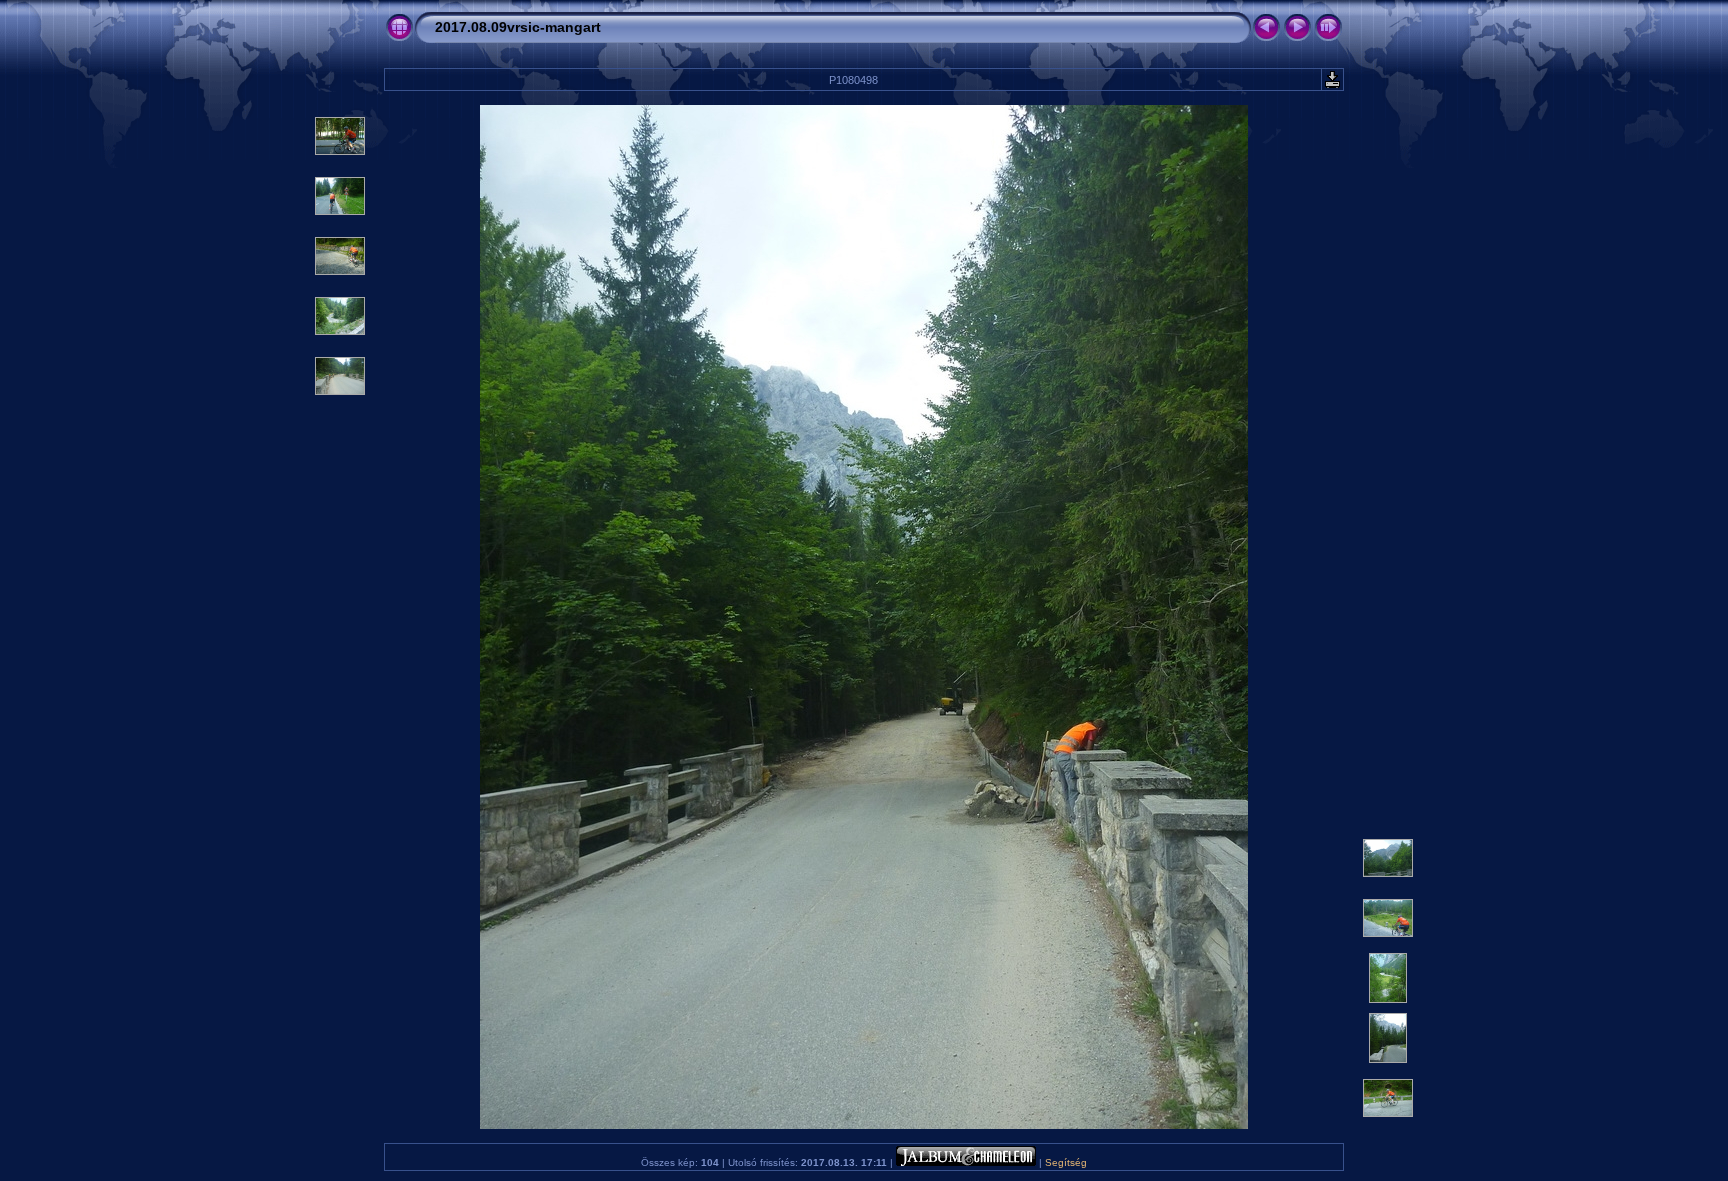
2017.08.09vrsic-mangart (518, 27)
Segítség (1066, 1162)
